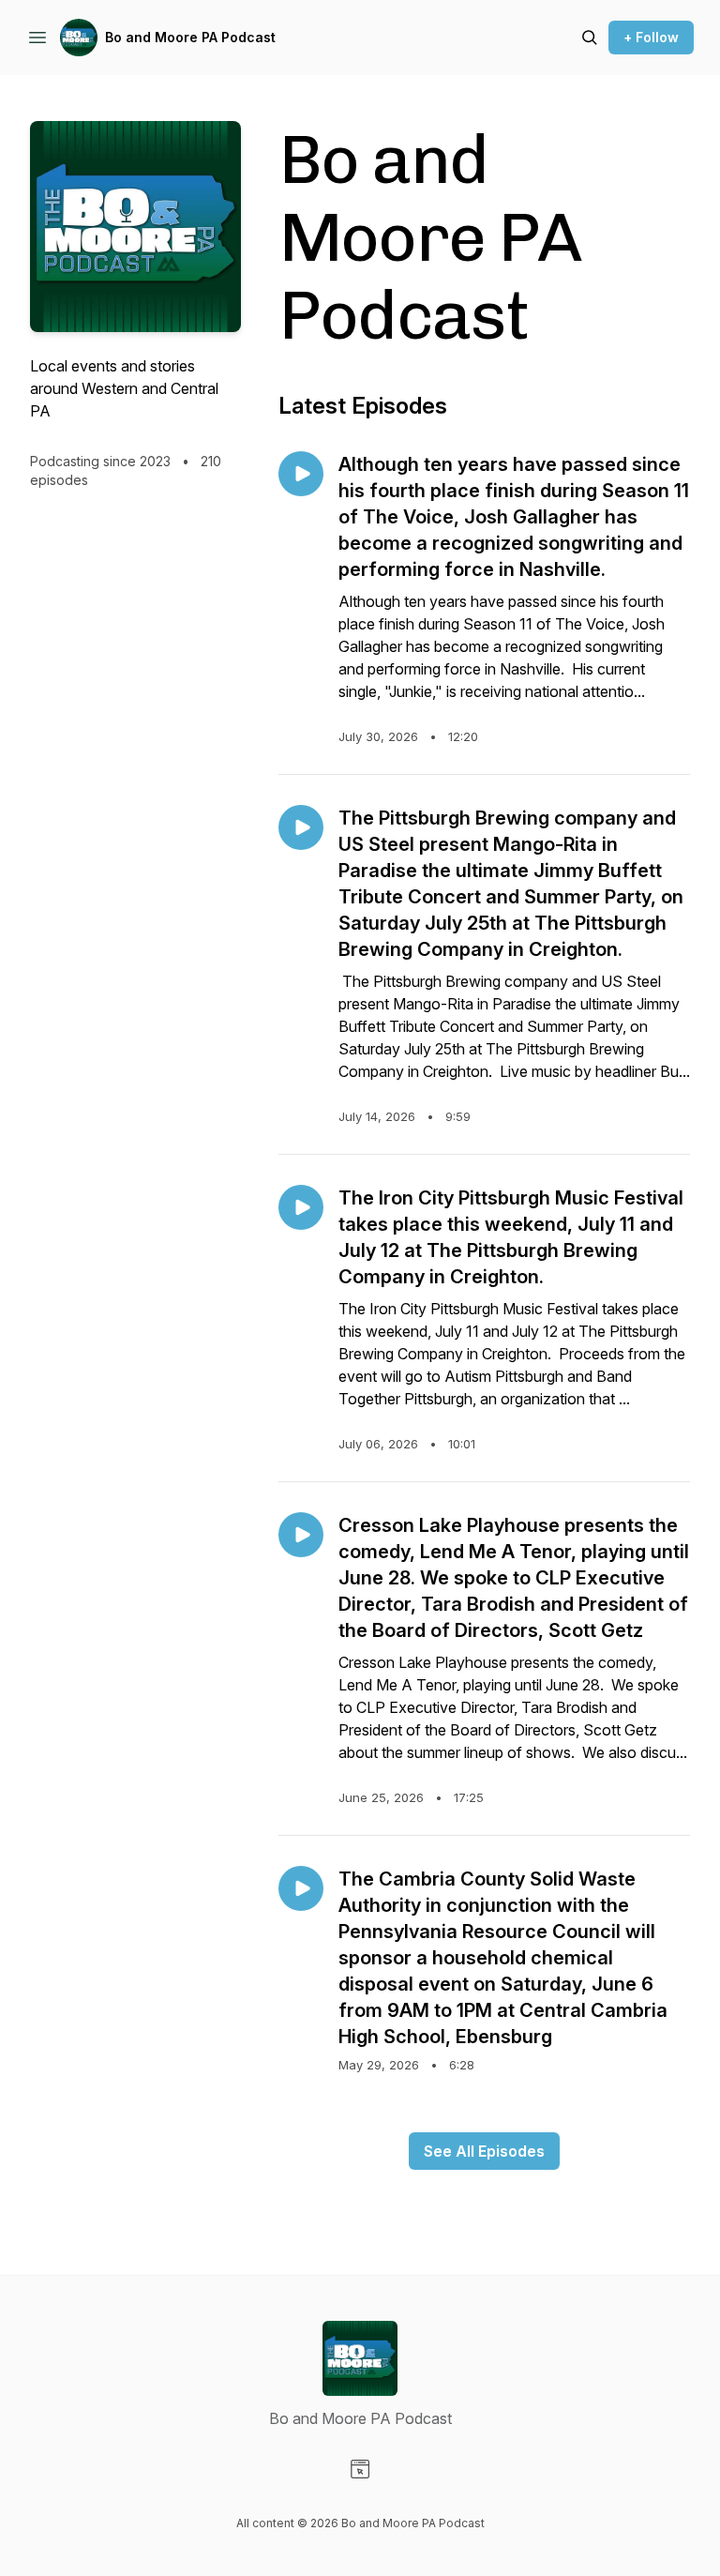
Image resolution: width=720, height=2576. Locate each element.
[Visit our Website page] (360, 2469)
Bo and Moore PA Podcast (190, 37)
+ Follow (651, 37)
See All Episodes (484, 2151)
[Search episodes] (590, 38)
